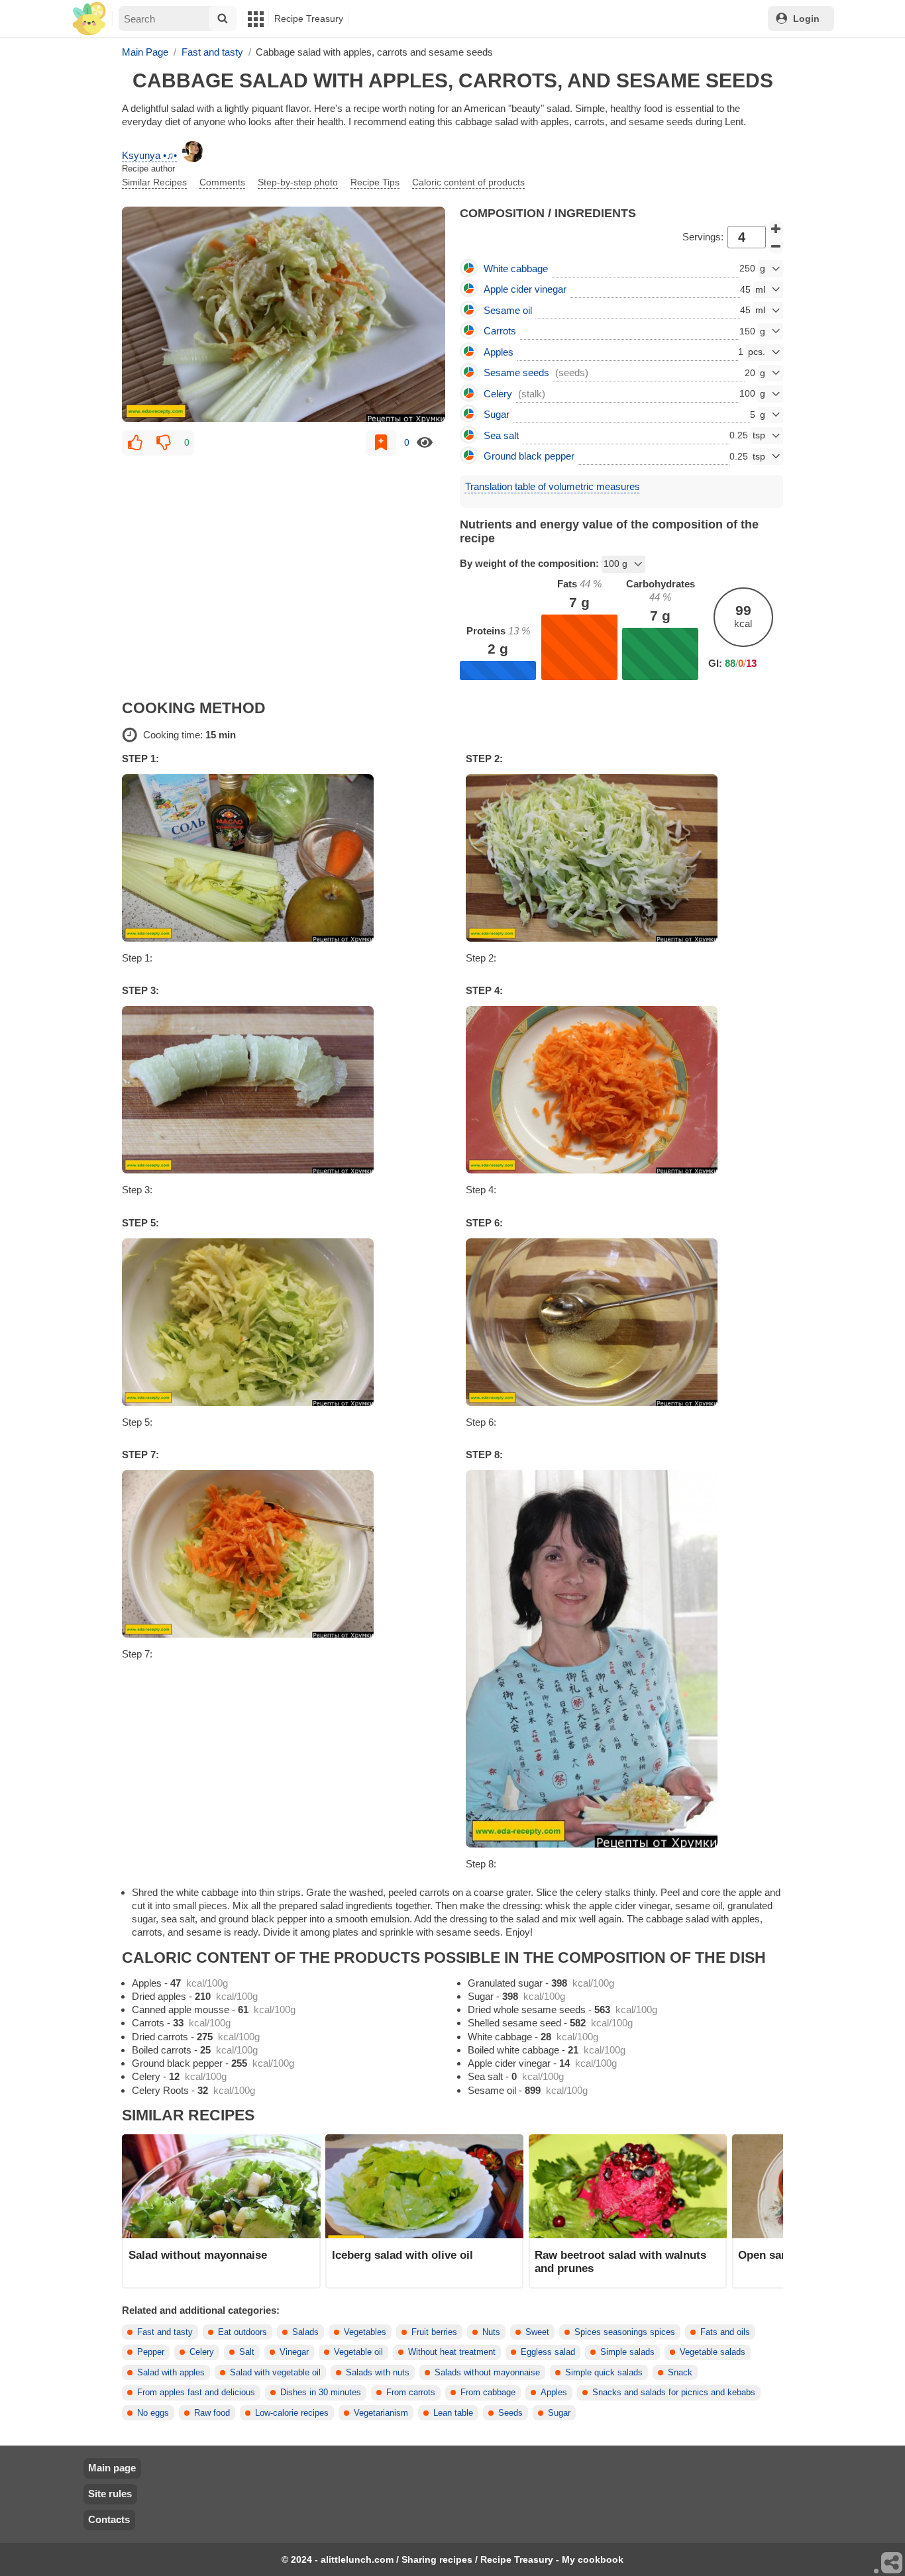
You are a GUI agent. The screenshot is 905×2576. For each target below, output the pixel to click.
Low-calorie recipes (292, 2413)
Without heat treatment (452, 2352)
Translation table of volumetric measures (553, 486)
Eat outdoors (242, 2332)
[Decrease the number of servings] (776, 246)
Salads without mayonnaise (487, 2373)
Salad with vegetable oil (275, 2373)
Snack (680, 2373)
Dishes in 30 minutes (321, 2393)
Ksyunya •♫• (149, 155)
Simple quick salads (604, 2373)
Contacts (109, 2519)
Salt (247, 2352)
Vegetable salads (713, 2352)
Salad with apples (171, 2373)
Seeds (510, 2413)
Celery (202, 2352)
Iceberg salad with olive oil (402, 2255)
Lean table (453, 2413)
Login (806, 19)
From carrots (411, 2393)
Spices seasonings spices (625, 2332)
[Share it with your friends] (892, 2563)
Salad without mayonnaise (198, 2255)
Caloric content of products (468, 182)
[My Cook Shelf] (89, 19)
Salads (305, 2332)
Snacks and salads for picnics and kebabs (674, 2393)
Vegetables (365, 2332)
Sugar (559, 2413)
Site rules (110, 2494)
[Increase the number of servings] (776, 228)
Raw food (212, 2413)
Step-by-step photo (298, 182)
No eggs (153, 2413)
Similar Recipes (154, 182)
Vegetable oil (358, 2352)
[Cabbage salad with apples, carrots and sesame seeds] (284, 314)
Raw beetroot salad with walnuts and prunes (620, 2261)
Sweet (537, 2332)
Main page (112, 2468)
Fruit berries (434, 2332)
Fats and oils (725, 2332)
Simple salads (627, 2352)
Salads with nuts (378, 2373)
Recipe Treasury (309, 19)
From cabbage (488, 2393)
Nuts (491, 2332)
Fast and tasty (165, 2332)
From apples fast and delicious (196, 2393)
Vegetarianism (381, 2413)
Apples (554, 2393)
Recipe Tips (375, 182)
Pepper (151, 2352)
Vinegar (294, 2352)
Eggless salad (548, 2352)
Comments (222, 182)
